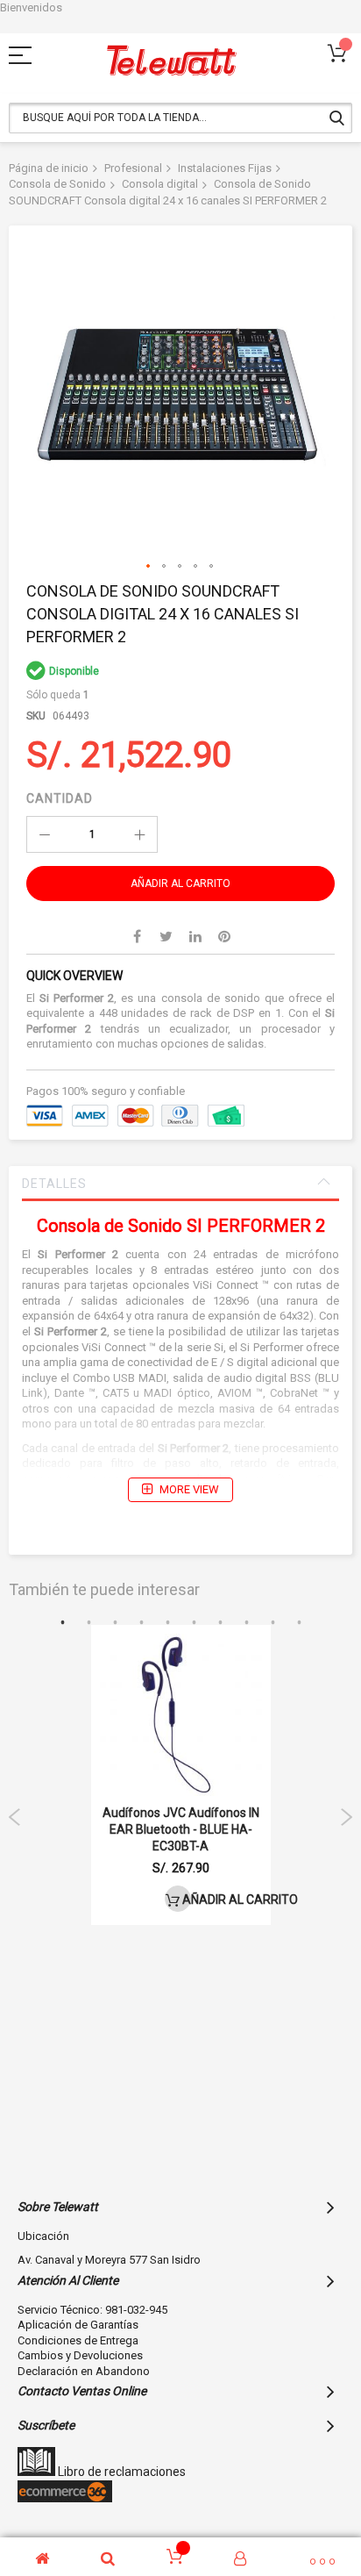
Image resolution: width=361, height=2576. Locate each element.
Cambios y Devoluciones (80, 2355)
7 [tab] (220, 1623)
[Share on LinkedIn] (195, 936)
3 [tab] (115, 1623)
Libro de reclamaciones (120, 2472)
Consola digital (160, 184)
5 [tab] (167, 1623)
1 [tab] (62, 1623)
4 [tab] (141, 1623)
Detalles (54, 1184)
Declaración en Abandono (84, 2371)
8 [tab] (246, 1623)
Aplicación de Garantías (78, 2325)
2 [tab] (88, 1623)
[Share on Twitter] (166, 936)
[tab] (180, 1184)
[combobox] (180, 118)
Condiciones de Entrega (78, 2340)
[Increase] (139, 834)
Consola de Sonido (57, 184)
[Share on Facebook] (138, 936)
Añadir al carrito (185, 1900)
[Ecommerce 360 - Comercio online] (65, 2498)
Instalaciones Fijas (225, 168)
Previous (15, 1817)
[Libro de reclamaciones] (36, 2472)
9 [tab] (273, 1623)
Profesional (133, 168)
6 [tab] (194, 1623)
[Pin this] (224, 936)
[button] (149, 567)
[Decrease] (45, 834)
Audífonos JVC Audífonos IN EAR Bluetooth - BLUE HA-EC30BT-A (181, 1829)
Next (346, 1817)
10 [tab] (299, 1623)
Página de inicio (49, 168)
